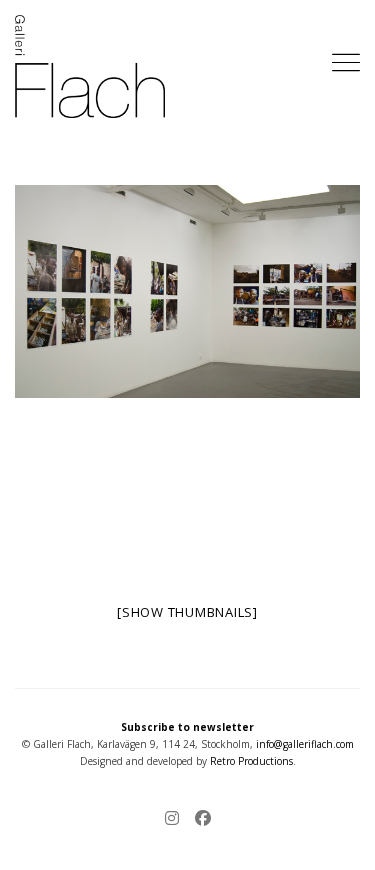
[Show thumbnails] (187, 612)
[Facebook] (199, 819)
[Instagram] (176, 819)
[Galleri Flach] (90, 66)
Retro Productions (251, 761)
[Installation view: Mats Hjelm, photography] (187, 292)
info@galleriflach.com (305, 744)
